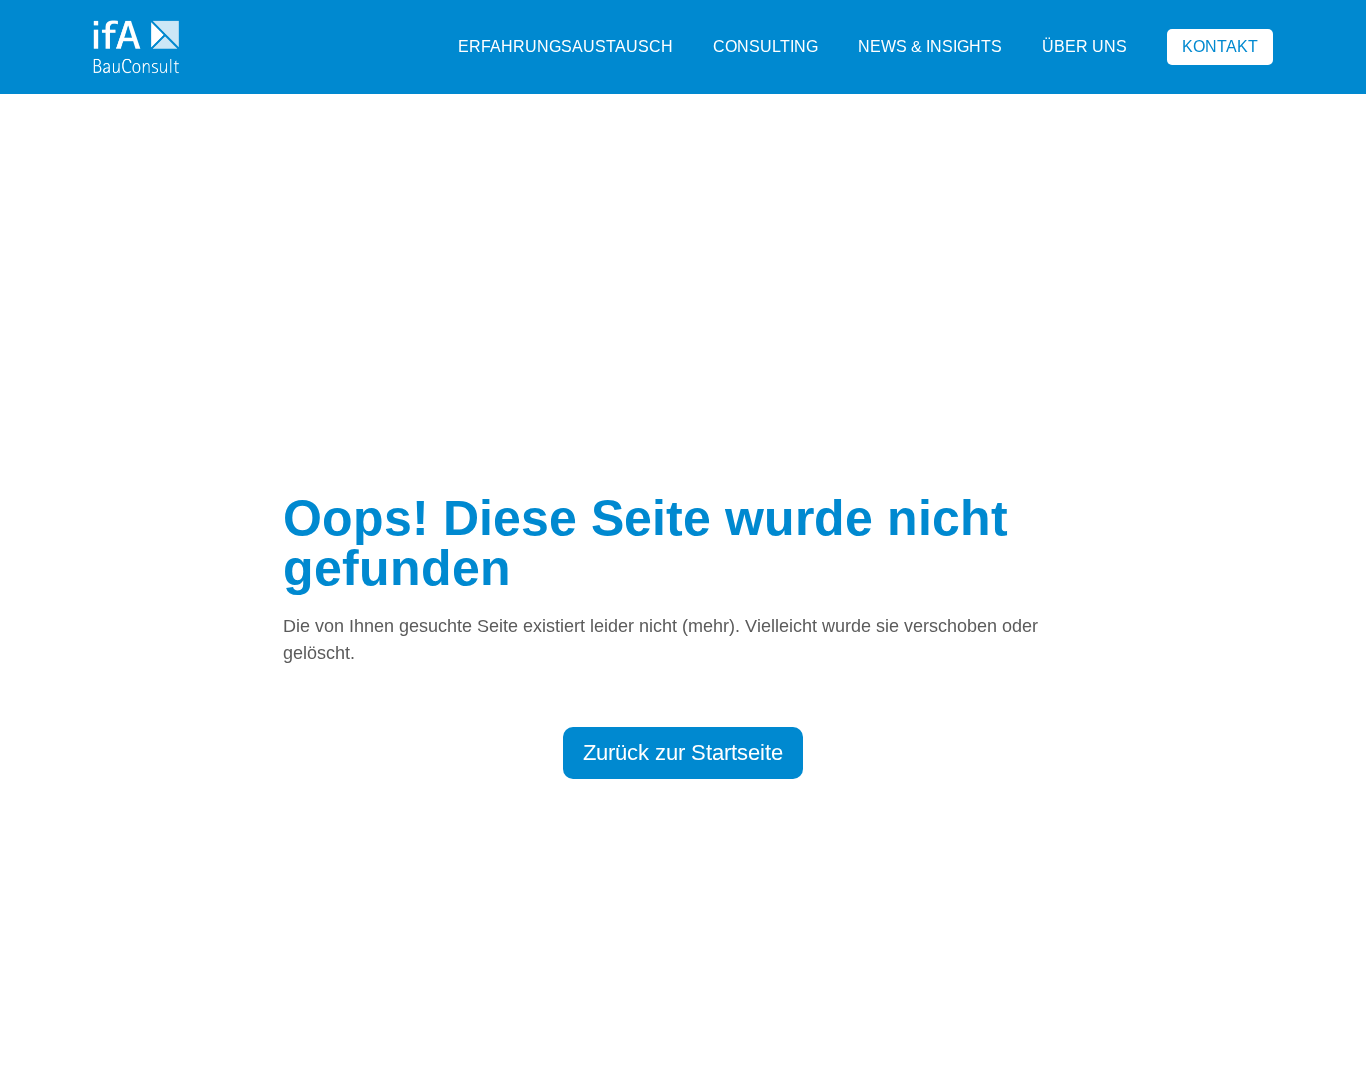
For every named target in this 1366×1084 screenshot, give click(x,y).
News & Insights (930, 46)
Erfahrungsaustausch (565, 46)
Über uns (1084, 46)
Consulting (765, 46)
